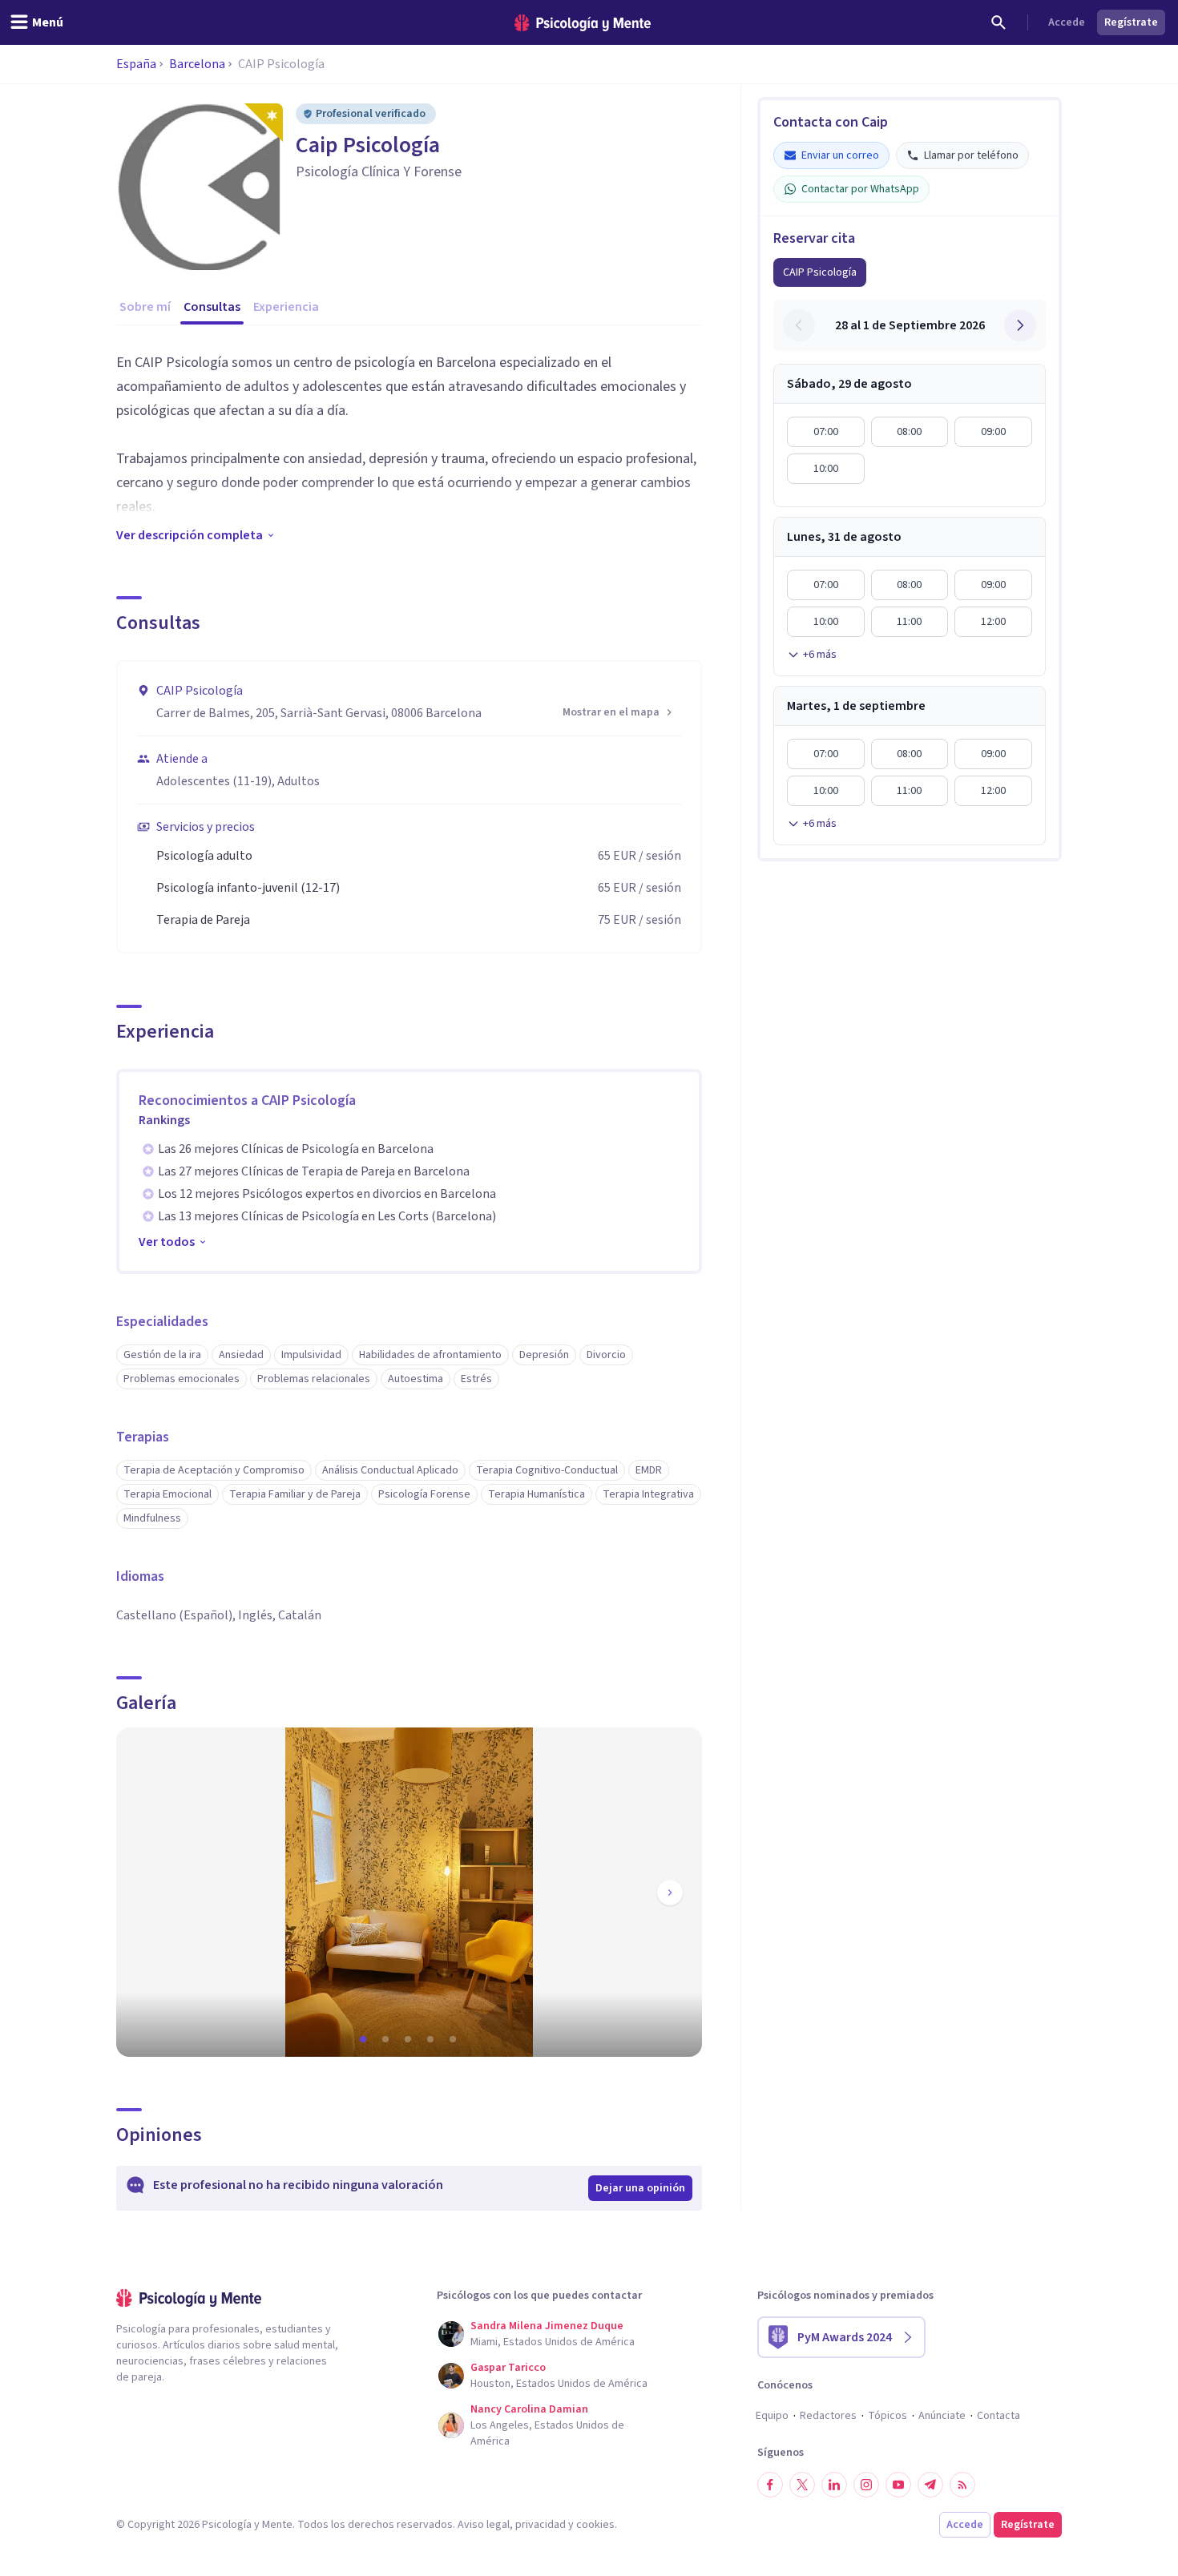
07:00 (826, 432)
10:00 (826, 469)
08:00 (909, 432)
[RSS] (962, 2485)
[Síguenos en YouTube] (898, 2485)
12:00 (993, 622)
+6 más (820, 655)
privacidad (541, 2525)
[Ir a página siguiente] (670, 1893)
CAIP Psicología (820, 272)
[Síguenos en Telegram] (930, 2485)
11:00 (909, 622)
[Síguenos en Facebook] (770, 2485)
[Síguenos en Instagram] (866, 2485)
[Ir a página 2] (387, 2039)
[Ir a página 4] (432, 2039)
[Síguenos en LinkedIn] (834, 2485)
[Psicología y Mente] (583, 23)
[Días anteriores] (799, 325)
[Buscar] (998, 22)
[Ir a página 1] (365, 2039)
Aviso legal (484, 2525)
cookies (595, 2525)
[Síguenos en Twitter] (802, 2485)
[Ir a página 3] (409, 2039)
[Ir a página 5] (454, 2039)
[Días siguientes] (1020, 325)
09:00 (993, 432)
